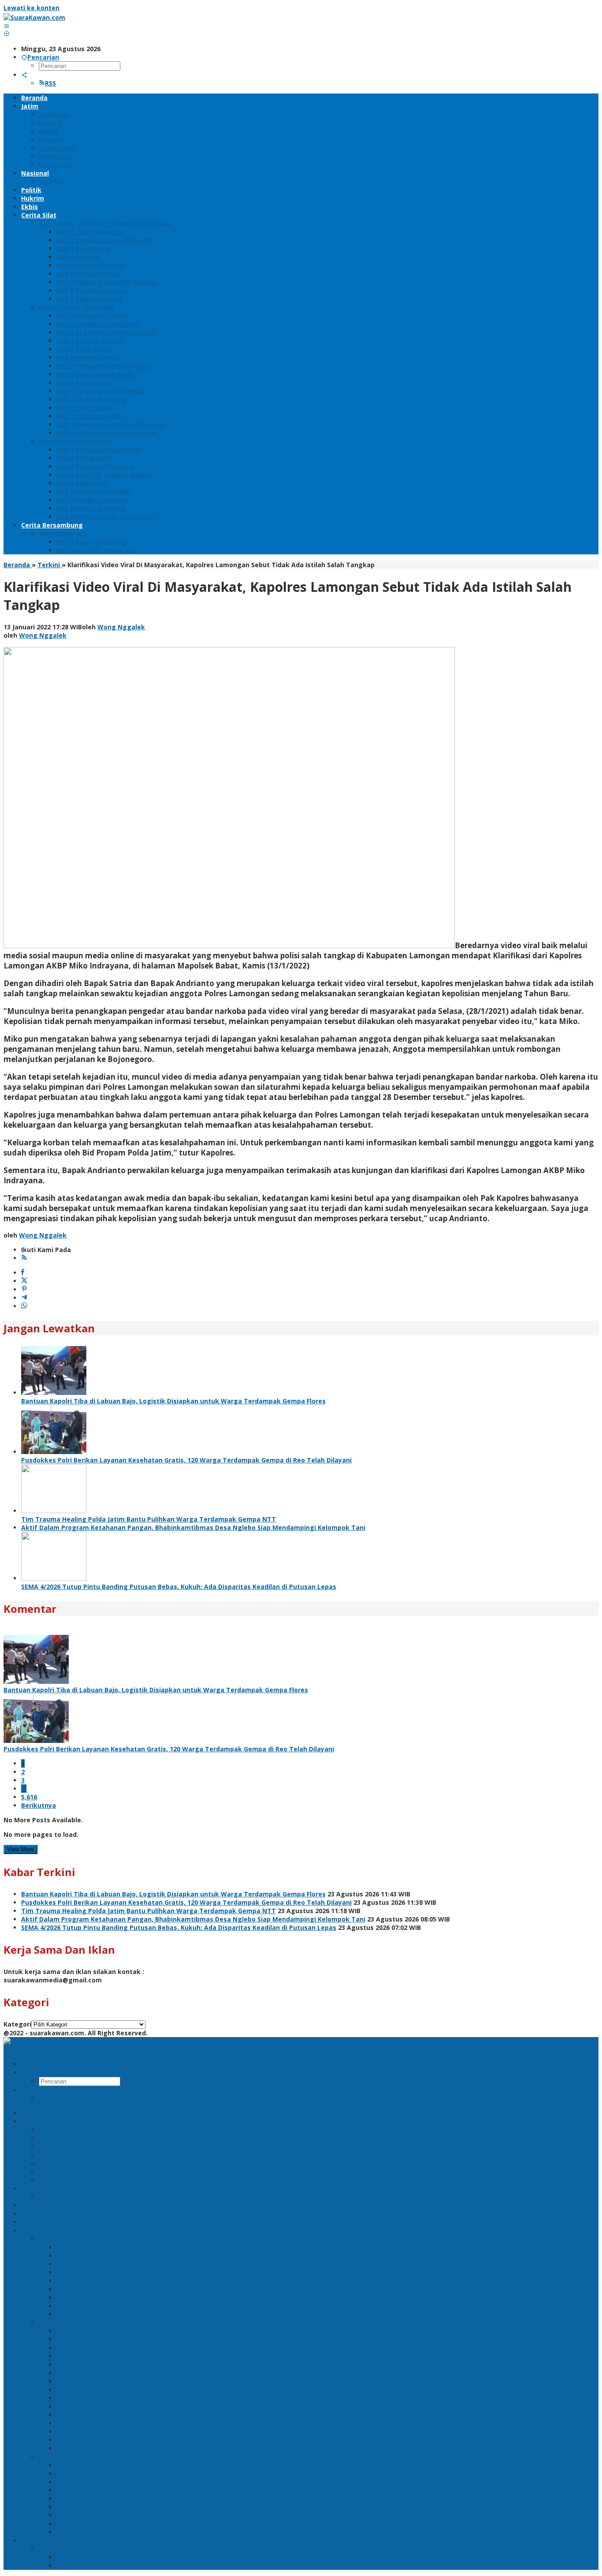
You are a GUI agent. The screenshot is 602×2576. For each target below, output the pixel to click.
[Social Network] (24, 75)
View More (20, 1849)
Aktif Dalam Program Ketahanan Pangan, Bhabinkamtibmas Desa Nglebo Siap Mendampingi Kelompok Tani (193, 1527)
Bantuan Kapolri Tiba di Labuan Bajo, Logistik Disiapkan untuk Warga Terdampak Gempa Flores (173, 1401)
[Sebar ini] (23, 1273)
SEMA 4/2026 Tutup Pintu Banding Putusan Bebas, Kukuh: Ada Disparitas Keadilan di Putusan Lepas (179, 1587)
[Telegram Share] (24, 1298)
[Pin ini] (24, 1289)
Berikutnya (39, 1805)
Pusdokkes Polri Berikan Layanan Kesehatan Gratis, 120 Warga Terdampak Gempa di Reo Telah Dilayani (186, 1460)
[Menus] (7, 26)
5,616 (29, 1797)
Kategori (17, 2024)
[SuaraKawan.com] (34, 17)
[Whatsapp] (24, 1306)
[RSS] (24, 1258)
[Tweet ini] (24, 1281)
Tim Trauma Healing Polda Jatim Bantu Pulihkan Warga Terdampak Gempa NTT (149, 1519)
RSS (50, 83)
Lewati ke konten (32, 8)
